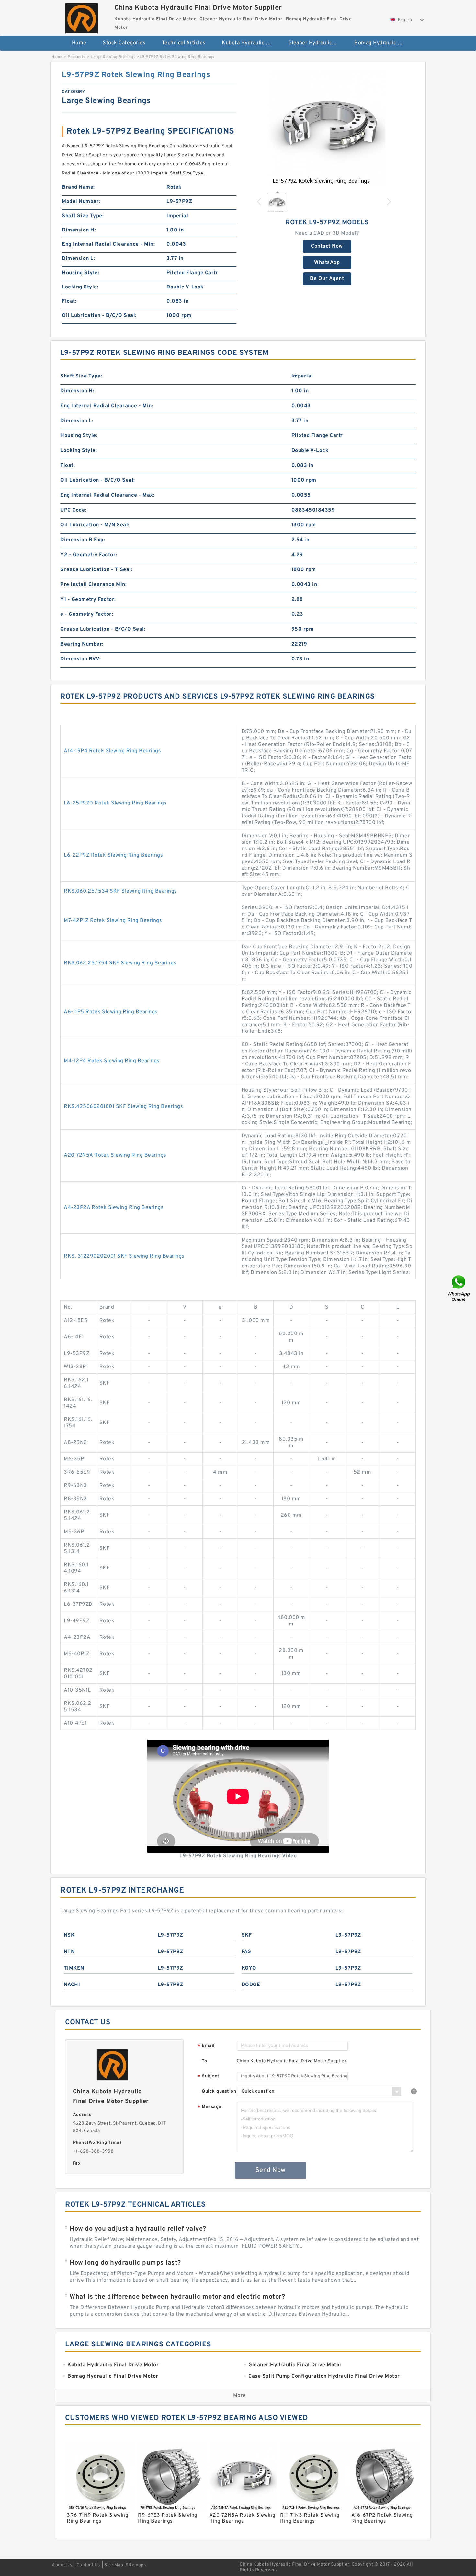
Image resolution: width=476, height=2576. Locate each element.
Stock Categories (124, 43)
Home (79, 43)
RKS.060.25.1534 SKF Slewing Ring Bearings (120, 891)
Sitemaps (136, 2565)
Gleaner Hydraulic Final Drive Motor (317, 43)
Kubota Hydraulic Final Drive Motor (250, 43)
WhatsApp (327, 263)
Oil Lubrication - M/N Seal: (95, 525)
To (204, 2061)
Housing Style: (80, 273)
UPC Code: (73, 510)
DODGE (251, 1985)
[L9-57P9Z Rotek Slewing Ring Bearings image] (327, 129)
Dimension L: (78, 259)
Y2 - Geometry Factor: (89, 555)
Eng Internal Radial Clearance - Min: (108, 244)
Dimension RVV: (80, 659)
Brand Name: (78, 187)
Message (210, 2107)
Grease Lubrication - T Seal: (96, 570)
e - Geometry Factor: (87, 614)
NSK (69, 1935)
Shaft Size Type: (83, 216)
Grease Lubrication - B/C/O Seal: (103, 629)
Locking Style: (80, 287)
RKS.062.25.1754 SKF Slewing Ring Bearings (120, 963)
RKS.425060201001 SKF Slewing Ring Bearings (123, 1107)
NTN (69, 1952)
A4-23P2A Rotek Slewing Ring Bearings (114, 1208)
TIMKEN (74, 1968)
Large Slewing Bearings (113, 57)
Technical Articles (184, 43)
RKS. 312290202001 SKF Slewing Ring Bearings (124, 1256)
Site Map (114, 2565)
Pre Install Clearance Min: (93, 585)
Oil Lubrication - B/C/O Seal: (99, 316)
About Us (62, 2565)
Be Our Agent (327, 279)
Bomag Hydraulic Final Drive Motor (383, 43)
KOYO (249, 1968)
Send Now (271, 2170)
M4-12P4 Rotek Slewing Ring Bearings (112, 1061)
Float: (69, 301)
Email (206, 2046)
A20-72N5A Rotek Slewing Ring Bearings (115, 1155)
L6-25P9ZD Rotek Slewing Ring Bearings (115, 803)
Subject (209, 2077)
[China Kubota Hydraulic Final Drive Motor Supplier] (81, 17)
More (239, 2396)
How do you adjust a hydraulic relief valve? (138, 2229)
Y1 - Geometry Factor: (88, 600)
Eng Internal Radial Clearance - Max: (107, 495)
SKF (247, 1935)
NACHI (72, 1985)
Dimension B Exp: (83, 540)
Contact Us (88, 2565)
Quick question (219, 2092)
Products (77, 57)
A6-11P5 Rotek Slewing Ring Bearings (111, 1012)
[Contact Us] (459, 1288)
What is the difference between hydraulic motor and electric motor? (177, 2297)
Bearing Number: (82, 644)
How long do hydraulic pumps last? (125, 2263)
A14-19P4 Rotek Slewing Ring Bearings (112, 751)
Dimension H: (79, 230)
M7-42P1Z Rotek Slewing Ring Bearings (113, 921)
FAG (246, 1952)
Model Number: (81, 202)
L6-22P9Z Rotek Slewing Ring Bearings (113, 855)
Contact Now (327, 246)
